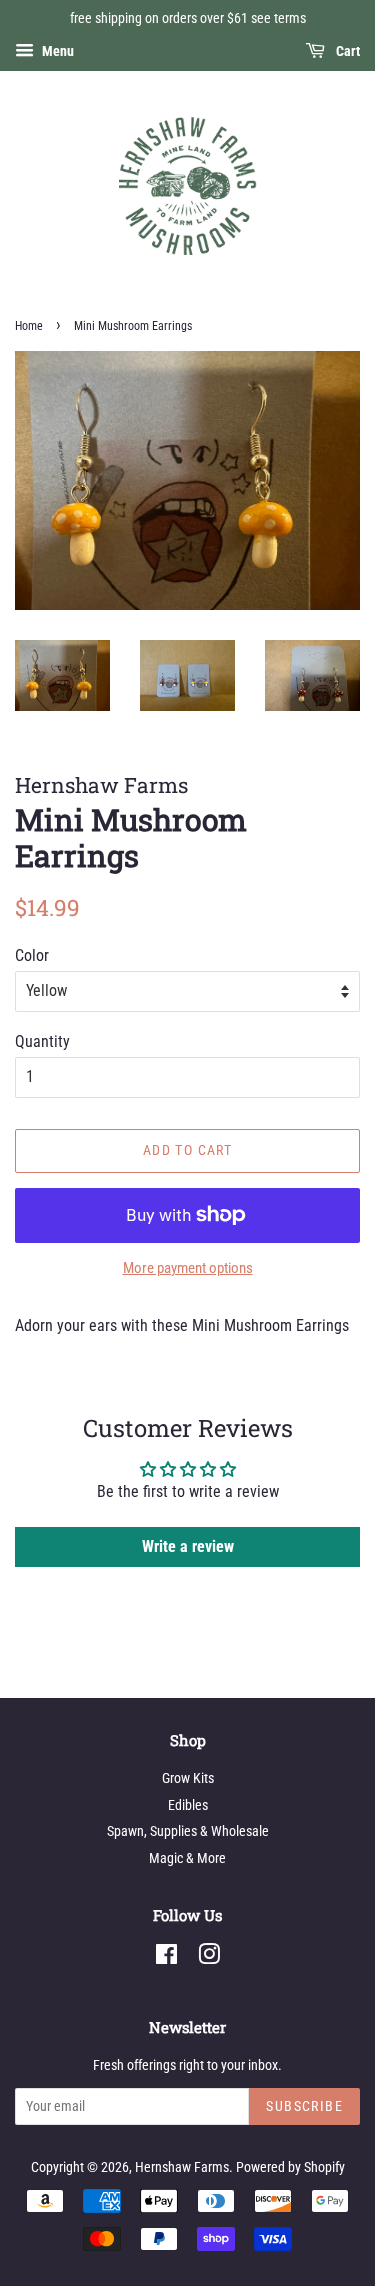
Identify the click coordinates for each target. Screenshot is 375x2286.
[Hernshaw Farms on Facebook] (166, 1958)
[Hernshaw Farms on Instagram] (209, 1958)
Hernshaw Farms (182, 2167)
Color (32, 955)
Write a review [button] (188, 1546)
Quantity (42, 1041)
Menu (56, 51)
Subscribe (304, 2106)
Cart (346, 51)
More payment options (188, 1268)
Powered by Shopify (290, 2167)
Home (29, 326)
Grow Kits (188, 1778)
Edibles (188, 1805)
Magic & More (187, 1858)
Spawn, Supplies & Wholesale (188, 1831)
